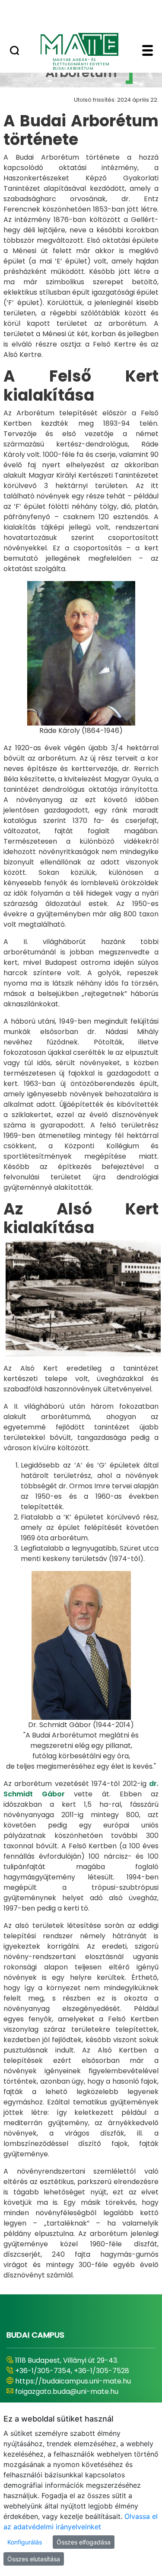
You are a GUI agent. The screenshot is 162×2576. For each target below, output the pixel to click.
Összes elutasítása (34, 2559)
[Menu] (148, 51)
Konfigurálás (25, 2542)
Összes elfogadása (84, 2542)
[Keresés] (14, 51)
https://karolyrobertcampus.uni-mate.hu (71, 2386)
